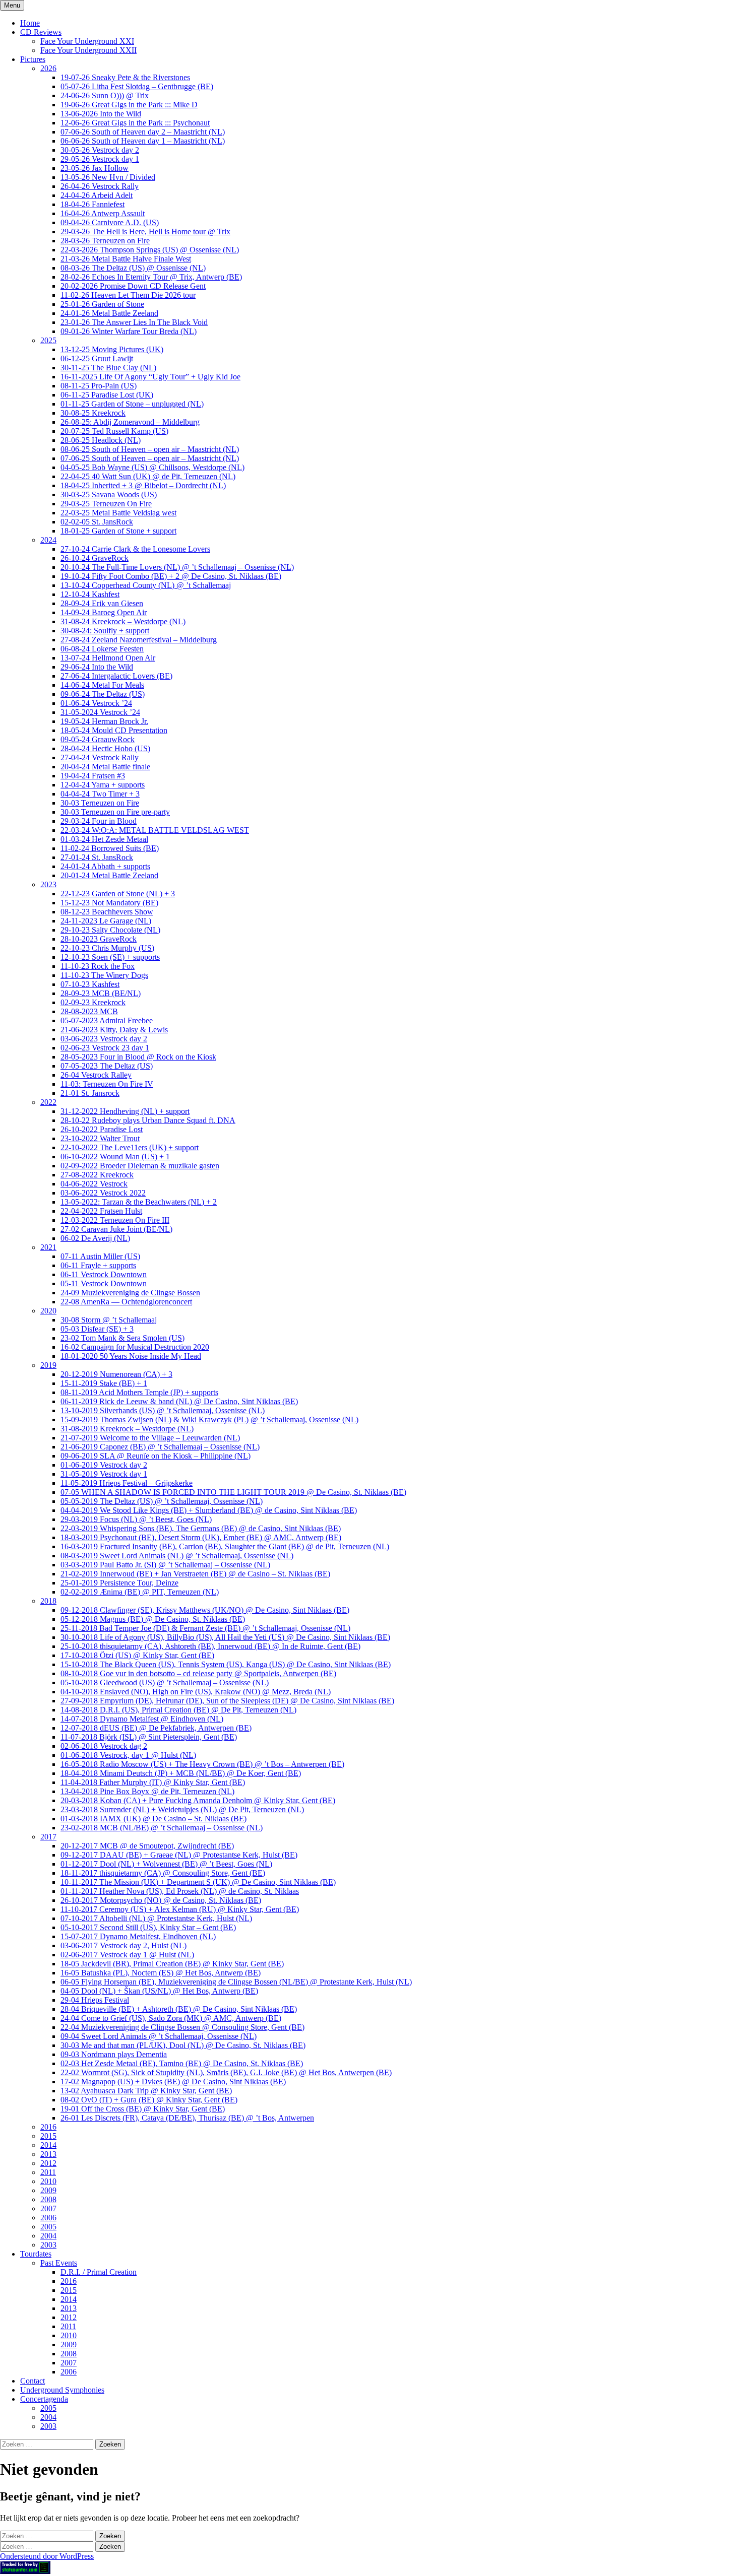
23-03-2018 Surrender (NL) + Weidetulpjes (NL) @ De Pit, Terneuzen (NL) (182, 1809)
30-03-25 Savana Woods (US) (109, 494)
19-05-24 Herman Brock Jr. (104, 721)
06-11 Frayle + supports (98, 1265)
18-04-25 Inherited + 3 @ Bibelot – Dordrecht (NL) (143, 485)
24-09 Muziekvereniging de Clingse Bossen (130, 1293)
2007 (48, 2208)
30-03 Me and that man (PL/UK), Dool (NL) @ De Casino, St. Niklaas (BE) (183, 2045)
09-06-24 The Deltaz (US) (103, 694)
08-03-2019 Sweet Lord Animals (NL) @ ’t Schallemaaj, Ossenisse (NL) (177, 1556)
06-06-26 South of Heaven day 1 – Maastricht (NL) (143, 141)
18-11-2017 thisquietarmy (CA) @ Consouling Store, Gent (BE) (163, 1873)
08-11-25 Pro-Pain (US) (99, 386)
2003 (48, 2245)
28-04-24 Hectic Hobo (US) (105, 748)
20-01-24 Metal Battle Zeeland (109, 875)
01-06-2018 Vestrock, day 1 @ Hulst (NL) (128, 1755)
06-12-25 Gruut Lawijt (97, 358)
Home (30, 23)
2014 (48, 2145)
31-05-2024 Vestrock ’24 (100, 712)
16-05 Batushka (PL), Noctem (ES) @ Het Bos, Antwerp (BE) (161, 1973)
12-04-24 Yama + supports (103, 785)
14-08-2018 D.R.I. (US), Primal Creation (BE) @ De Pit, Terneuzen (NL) (178, 1710)
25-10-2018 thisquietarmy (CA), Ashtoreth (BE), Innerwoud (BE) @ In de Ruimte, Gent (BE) (210, 1646)
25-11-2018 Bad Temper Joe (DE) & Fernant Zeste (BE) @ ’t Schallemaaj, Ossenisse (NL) (205, 1628)
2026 (48, 68)
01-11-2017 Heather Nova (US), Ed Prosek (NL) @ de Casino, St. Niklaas (180, 1891)
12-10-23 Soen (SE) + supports (110, 957)
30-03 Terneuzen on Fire (100, 803)
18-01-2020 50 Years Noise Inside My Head (131, 1356)
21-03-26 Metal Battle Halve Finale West (126, 259)
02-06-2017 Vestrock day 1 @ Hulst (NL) (127, 1955)
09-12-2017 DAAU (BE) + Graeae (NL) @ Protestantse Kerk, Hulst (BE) (179, 1855)
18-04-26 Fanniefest (92, 204)
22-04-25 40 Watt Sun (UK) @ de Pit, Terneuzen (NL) (148, 476)
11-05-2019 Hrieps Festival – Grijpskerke (127, 1483)
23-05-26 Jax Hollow (95, 168)
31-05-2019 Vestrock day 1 (104, 1474)
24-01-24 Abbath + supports (105, 866)
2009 (48, 2190)
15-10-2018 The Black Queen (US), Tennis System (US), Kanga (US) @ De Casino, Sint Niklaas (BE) (226, 1664)
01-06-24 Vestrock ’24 (96, 703)
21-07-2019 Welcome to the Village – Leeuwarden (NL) (150, 1438)
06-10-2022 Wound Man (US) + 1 (115, 1157)
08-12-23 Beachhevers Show (107, 912)
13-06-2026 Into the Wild (101, 114)
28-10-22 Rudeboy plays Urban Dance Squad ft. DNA (148, 1120)
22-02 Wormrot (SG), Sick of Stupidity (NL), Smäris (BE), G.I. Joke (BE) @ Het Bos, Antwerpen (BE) (226, 2072)
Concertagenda (44, 2399)
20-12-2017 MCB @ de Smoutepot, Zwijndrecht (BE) (147, 1846)
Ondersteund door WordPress (47, 2556)
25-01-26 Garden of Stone (102, 304)
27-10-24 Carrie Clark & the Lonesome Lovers (135, 549)
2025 (48, 340)
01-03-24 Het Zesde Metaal (104, 839)
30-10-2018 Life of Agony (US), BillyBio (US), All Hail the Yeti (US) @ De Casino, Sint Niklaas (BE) (225, 1637)
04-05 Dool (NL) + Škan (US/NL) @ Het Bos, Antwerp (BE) (159, 1991)
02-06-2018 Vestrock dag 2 (104, 1746)
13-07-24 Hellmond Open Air (108, 658)
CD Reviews (41, 32)
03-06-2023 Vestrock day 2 (104, 1039)
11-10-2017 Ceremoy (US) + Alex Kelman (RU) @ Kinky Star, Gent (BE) (180, 1909)
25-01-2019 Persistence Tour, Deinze (119, 1583)
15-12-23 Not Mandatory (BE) (109, 903)
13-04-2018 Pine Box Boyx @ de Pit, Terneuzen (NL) (147, 1791)
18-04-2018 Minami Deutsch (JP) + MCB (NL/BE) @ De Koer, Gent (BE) (181, 1773)
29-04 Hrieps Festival (95, 2000)
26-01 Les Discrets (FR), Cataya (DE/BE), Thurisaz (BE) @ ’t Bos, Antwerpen (187, 2118)
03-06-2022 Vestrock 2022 (103, 1193)
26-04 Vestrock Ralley (96, 1075)
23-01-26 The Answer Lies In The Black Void (134, 322)
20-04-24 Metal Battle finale (105, 767)
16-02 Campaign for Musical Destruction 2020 (135, 1347)
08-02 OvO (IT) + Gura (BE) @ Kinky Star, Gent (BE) (149, 2100)
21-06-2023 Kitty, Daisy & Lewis (114, 1030)
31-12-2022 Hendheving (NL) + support (125, 1111)
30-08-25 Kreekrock (93, 413)
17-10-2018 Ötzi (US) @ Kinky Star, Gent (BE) (137, 1655)
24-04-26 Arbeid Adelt (97, 195)
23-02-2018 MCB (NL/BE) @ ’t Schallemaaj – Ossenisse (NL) (162, 1828)
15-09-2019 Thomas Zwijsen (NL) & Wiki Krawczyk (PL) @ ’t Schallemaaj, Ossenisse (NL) (209, 1419)
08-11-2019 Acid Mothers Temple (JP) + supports (139, 1392)
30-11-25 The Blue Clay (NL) (108, 368)
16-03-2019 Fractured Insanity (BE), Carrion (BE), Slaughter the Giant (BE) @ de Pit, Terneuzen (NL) (225, 1546)
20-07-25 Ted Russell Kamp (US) (114, 431)
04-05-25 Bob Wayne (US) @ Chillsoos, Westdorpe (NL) (152, 467)
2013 (48, 2154)
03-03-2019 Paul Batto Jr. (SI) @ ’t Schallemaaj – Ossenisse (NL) (165, 1565)
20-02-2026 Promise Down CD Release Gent (133, 286)
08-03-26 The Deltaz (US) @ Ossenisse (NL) (133, 268)
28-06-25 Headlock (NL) (101, 440)
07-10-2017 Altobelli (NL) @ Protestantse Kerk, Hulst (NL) (156, 1918)
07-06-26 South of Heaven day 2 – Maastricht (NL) (143, 132)
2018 (48, 1601)
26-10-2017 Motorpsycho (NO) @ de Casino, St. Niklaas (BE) (161, 1900)
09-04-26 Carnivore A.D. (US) (110, 222)
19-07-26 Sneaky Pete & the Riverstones (125, 77)
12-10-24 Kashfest (90, 594)
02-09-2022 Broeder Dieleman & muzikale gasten (140, 1166)
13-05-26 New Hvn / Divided (108, 177)
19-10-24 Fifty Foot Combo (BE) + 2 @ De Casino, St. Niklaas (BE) (171, 576)
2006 (48, 2218)
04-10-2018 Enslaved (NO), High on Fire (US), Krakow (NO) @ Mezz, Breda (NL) (196, 1692)
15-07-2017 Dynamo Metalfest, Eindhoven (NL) (138, 1936)
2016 (48, 2127)
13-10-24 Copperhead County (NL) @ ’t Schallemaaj (146, 585)
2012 (48, 2163)
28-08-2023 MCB (89, 1011)
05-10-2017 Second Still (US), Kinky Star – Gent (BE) (148, 1927)
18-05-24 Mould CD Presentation (114, 730)
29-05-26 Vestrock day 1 (100, 159)
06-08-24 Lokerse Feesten (102, 649)
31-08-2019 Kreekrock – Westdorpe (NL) (127, 1429)
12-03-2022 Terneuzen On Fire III (115, 1220)
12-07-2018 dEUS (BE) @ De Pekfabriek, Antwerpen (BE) (156, 1728)
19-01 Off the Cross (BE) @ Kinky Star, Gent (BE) (143, 2109)
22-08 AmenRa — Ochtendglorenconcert (126, 1302)
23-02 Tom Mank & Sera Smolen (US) (122, 1338)
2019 (48, 1365)
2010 (48, 2181)
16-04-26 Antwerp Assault (103, 213)
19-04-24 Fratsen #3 (93, 776)
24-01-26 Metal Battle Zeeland (109, 313)
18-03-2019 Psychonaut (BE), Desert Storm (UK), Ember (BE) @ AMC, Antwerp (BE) (201, 1537)
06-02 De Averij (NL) (95, 1238)
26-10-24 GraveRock (95, 558)
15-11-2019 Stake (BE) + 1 (104, 1383)
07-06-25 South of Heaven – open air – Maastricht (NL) (150, 458)
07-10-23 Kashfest (90, 984)
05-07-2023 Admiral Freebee (107, 1020)
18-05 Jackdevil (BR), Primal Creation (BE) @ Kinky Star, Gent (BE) (172, 1964)
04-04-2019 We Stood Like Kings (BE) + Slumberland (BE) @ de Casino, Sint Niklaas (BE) (209, 1510)
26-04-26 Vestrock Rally (100, 186)
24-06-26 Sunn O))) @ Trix (105, 95)
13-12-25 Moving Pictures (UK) (112, 349)
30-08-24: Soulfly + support (105, 631)
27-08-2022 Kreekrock (97, 1175)
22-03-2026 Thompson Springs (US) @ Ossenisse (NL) (150, 250)
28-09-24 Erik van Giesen (102, 603)
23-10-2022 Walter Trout (100, 1138)
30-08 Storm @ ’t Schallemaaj (109, 1320)
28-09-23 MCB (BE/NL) (101, 993)
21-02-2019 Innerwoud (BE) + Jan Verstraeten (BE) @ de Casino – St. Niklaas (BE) (195, 1574)
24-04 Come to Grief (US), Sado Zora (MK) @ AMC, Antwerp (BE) (171, 2018)
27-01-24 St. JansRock (97, 857)
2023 (48, 884)
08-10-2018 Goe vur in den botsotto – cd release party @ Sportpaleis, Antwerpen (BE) (198, 1673)
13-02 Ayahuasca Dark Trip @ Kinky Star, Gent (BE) (146, 2091)
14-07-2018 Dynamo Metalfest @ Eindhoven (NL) (142, 1719)
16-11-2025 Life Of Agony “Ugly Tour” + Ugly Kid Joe (150, 377)
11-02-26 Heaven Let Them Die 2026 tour (128, 295)
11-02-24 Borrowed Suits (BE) (110, 848)
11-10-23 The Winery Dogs (104, 975)
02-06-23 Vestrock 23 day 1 (105, 1048)
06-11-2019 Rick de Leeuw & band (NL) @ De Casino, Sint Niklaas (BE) (179, 1401)
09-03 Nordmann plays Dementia (114, 2054)
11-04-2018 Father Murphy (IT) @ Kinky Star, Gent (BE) (153, 1782)
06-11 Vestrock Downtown (104, 1274)
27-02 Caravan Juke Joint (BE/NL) (116, 1229)
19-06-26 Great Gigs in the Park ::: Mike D (129, 105)
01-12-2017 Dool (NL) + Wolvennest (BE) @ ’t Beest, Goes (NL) (166, 1864)
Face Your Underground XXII (88, 50)
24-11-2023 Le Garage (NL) (106, 921)
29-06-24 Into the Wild (97, 667)
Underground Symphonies (62, 2390)
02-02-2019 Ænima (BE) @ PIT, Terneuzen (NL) (140, 1592)
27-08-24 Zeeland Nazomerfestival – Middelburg (139, 640)
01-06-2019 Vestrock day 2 (104, 1465)
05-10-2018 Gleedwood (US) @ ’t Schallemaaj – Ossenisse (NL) (165, 1682)
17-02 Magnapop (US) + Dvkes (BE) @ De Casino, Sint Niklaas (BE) (173, 2082)
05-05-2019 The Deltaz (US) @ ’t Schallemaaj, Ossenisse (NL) (162, 1501)
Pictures (33, 59)
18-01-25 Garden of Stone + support (118, 531)
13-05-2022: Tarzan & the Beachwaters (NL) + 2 (139, 1202)
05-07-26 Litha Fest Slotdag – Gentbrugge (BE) (137, 86)
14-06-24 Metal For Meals (102, 685)
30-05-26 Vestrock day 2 (100, 150)
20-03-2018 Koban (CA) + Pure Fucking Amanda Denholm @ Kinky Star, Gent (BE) (198, 1800)
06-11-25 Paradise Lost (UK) (107, 395)
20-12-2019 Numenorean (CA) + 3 (116, 1374)
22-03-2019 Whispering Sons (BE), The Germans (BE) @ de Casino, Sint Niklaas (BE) (201, 1528)
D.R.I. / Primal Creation (99, 2272)
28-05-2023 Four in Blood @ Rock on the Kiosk (138, 1057)
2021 (48, 1247)
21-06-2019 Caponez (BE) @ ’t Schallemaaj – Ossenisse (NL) (160, 1447)
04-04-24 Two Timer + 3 (100, 794)
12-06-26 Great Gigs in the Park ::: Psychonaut (135, 123)
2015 (48, 2136)
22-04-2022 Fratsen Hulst (101, 1211)
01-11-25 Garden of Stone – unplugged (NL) (132, 404)
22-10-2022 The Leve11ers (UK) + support (130, 1147)
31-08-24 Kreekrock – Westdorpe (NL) (123, 621)
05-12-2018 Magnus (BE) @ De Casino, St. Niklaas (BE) (153, 1619)
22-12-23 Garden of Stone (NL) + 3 (118, 894)
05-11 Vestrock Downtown (104, 1283)
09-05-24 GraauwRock (98, 739)
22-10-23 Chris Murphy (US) (107, 948)
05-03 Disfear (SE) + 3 (97, 1329)
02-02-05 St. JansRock (97, 522)
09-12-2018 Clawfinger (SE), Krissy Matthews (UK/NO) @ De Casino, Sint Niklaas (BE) (205, 1610)
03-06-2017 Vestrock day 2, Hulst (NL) (124, 1945)
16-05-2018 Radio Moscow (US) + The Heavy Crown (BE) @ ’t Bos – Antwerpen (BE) (202, 1764)
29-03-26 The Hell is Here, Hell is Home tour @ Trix (145, 232)
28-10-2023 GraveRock (99, 939)
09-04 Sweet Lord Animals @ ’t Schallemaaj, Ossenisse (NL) (159, 2036)
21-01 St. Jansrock (90, 1093)
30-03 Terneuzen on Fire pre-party (115, 812)
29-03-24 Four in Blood (99, 821)
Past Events (59, 2263)
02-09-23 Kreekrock (93, 1002)
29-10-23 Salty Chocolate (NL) (110, 930)
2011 (48, 2172)
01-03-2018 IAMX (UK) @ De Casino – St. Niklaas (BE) (153, 1819)
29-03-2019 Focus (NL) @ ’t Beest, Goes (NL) (136, 1519)
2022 (48, 1102)
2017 (48, 1837)
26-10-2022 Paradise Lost (102, 1129)
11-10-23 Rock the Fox (98, 966)
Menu (12, 5)
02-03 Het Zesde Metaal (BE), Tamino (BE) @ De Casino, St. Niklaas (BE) (182, 2063)
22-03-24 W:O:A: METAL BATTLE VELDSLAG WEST (155, 830)
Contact (33, 2381)
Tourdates (36, 2254)
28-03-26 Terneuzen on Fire (105, 241)
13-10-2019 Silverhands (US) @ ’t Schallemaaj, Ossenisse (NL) (163, 1410)
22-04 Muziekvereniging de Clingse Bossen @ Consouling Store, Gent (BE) (182, 2027)
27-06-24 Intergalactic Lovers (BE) (116, 676)
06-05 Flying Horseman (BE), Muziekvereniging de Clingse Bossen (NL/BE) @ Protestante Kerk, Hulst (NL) (236, 1982)
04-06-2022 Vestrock (94, 1184)
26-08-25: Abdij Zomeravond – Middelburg (130, 422)
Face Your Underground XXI (87, 41)
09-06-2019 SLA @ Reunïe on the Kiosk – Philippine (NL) (156, 1456)
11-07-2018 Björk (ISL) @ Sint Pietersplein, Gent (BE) (149, 1737)
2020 (48, 1311)
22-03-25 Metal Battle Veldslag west (118, 513)
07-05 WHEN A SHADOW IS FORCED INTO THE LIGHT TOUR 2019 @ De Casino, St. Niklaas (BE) (233, 1492)
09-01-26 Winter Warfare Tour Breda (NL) (129, 331)
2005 (48, 2227)
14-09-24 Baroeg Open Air (104, 612)
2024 (48, 540)
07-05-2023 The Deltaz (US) (107, 1066)
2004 (48, 2236)
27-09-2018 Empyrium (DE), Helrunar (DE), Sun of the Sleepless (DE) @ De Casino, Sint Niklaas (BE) (227, 1701)
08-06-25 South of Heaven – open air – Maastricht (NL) (150, 449)
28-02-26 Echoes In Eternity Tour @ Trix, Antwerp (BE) (151, 277)
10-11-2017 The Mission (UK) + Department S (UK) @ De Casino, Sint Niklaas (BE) (198, 1882)
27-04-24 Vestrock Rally (100, 757)
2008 (48, 2199)
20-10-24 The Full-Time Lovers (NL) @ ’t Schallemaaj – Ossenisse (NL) (177, 567)
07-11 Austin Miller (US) (100, 1256)
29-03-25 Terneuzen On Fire (106, 504)
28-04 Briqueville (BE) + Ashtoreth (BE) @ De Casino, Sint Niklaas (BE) (179, 2009)
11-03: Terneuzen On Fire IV (107, 1084)
